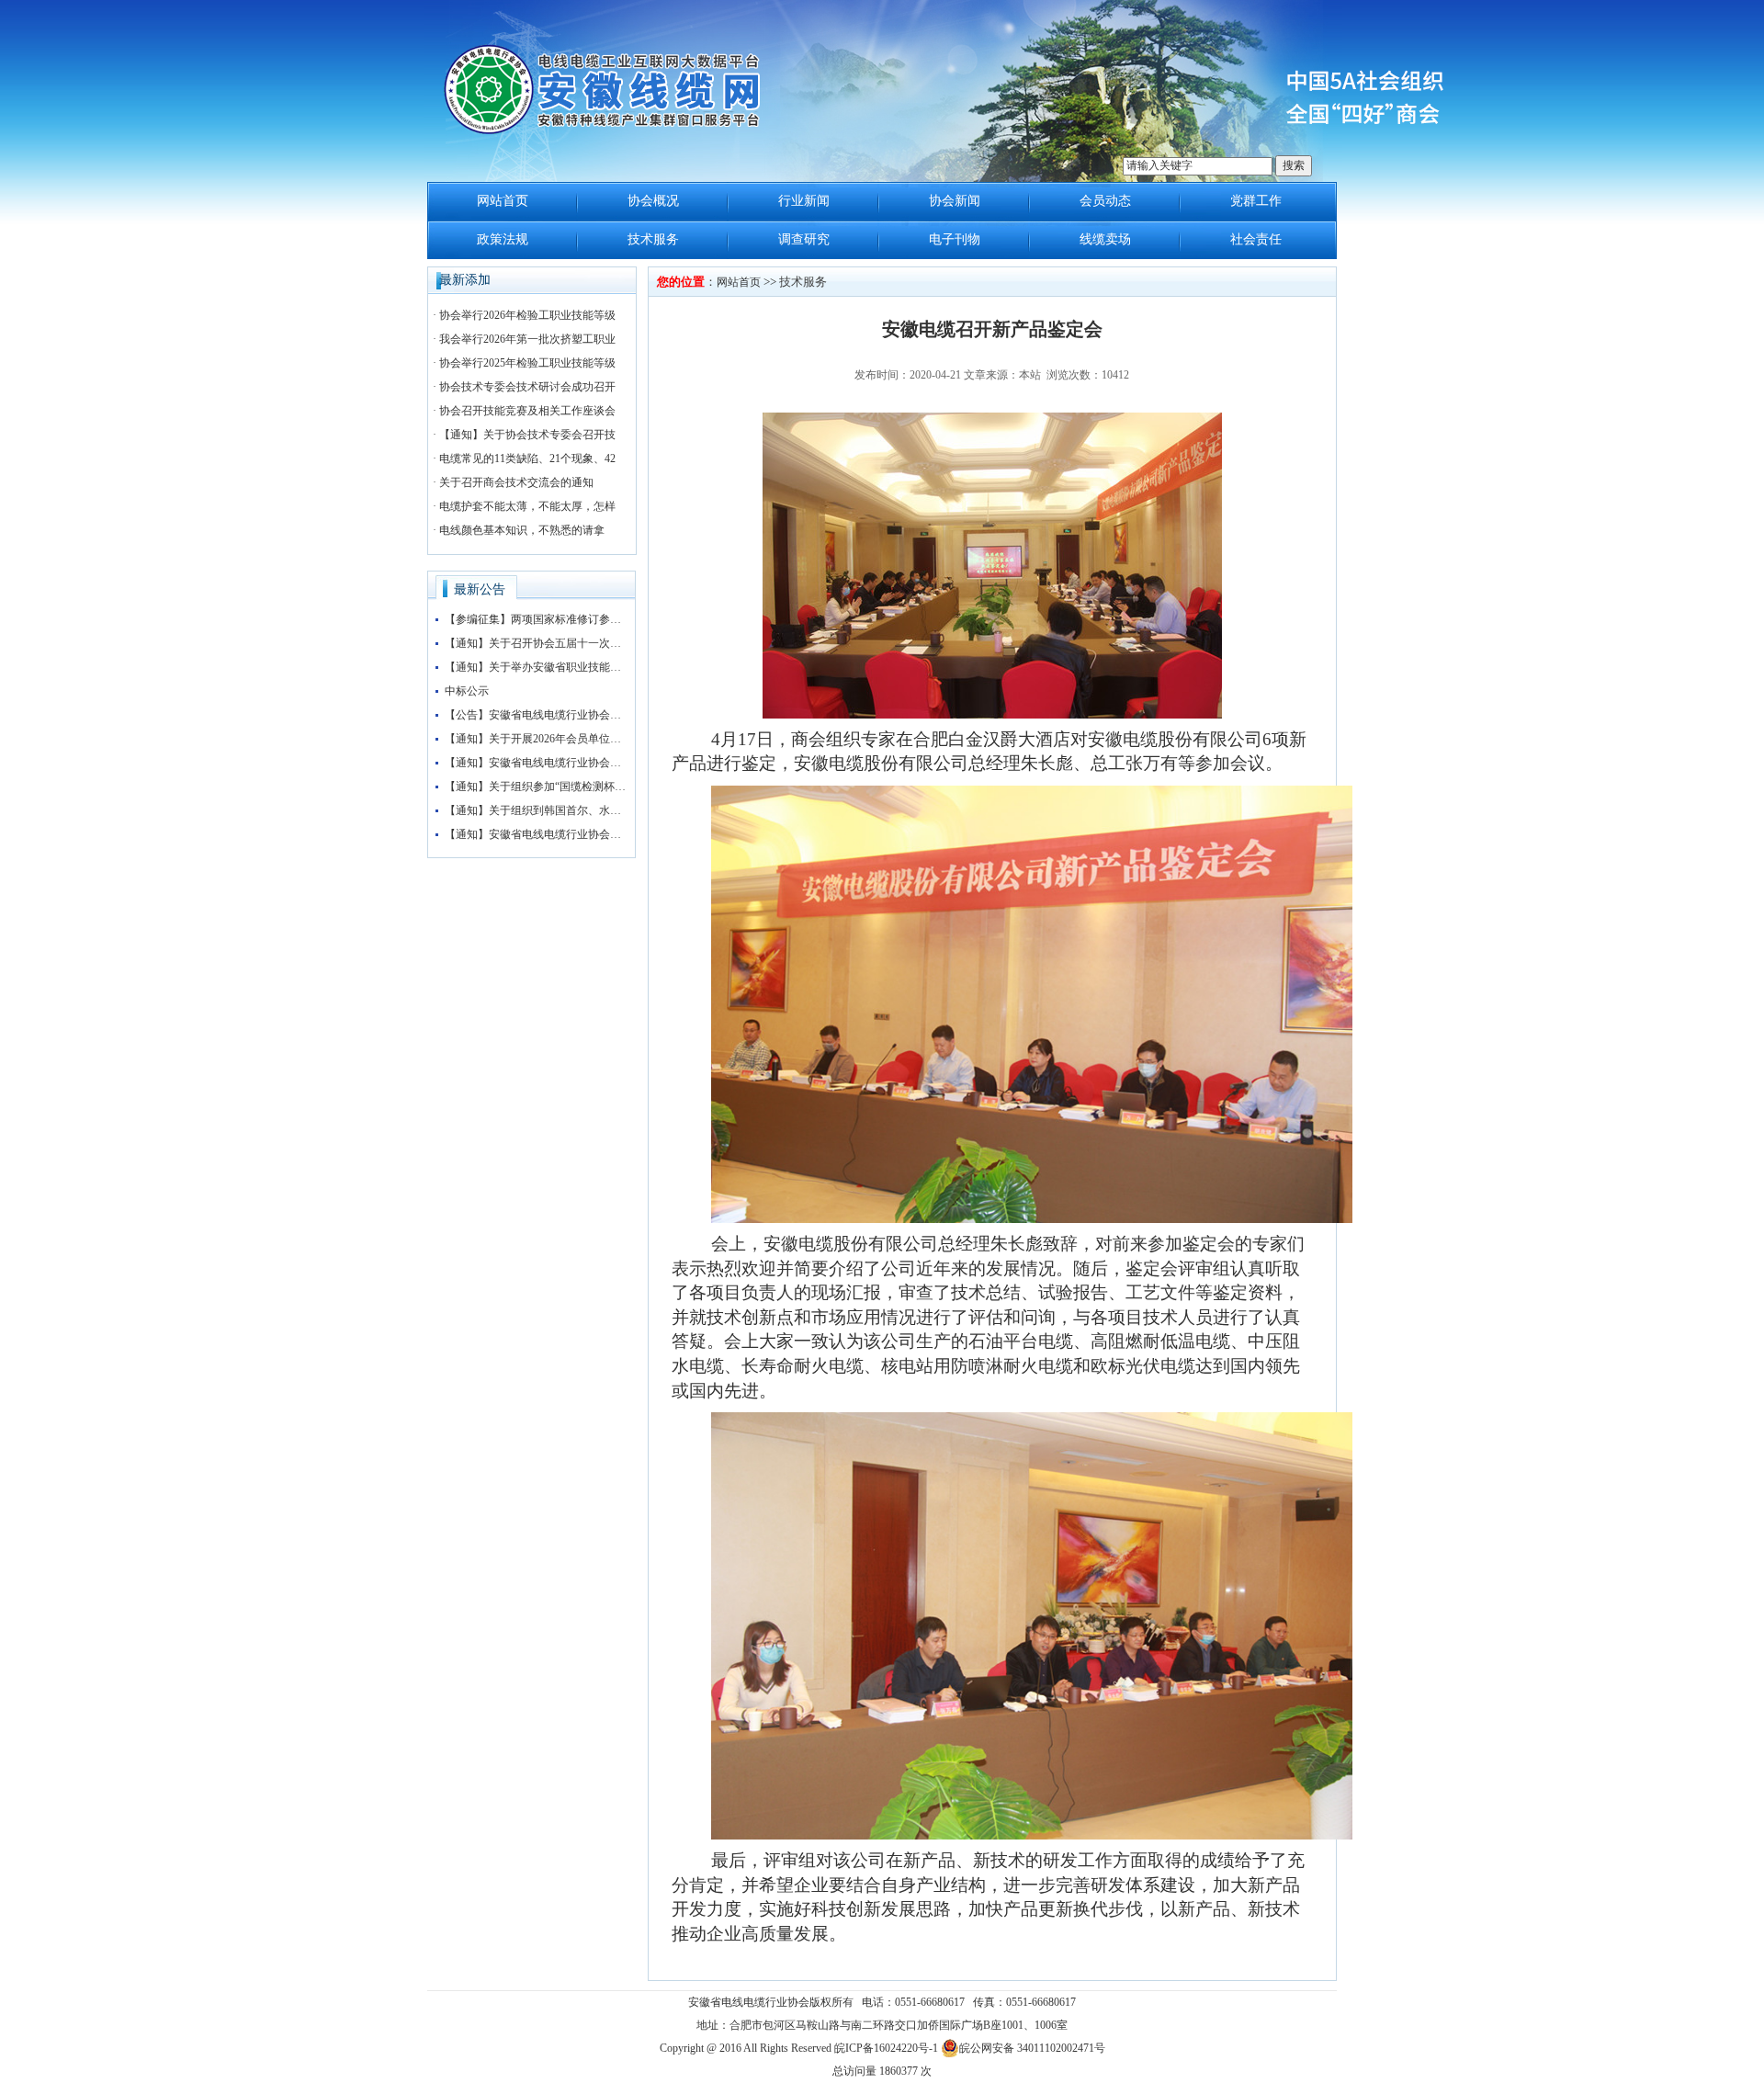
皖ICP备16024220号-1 (886, 2048)
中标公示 (467, 691)
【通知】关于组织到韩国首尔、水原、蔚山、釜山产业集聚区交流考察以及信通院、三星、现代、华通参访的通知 (537, 810)
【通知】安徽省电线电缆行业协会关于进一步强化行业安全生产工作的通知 (537, 763)
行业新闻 (804, 201)
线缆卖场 (1105, 239)
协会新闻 (955, 201)
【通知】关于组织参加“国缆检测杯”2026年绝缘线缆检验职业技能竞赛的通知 (537, 787)
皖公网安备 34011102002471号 (1032, 2048)
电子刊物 (955, 239)
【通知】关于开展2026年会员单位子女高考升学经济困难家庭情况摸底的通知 (537, 739)
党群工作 (1256, 201)
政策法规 (503, 239)
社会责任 (1256, 239)
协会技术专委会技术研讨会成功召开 (527, 387)
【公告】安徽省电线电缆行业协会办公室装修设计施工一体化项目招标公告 (537, 715)
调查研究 (804, 239)
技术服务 (653, 239)
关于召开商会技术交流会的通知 (516, 482)
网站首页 (503, 201)
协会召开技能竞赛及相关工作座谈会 (527, 411)
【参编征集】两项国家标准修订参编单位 (537, 619)
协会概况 (653, 201)
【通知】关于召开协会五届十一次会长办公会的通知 (537, 643)
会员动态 (1105, 201)
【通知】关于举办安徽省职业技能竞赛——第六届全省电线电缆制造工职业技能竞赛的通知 (537, 667)
